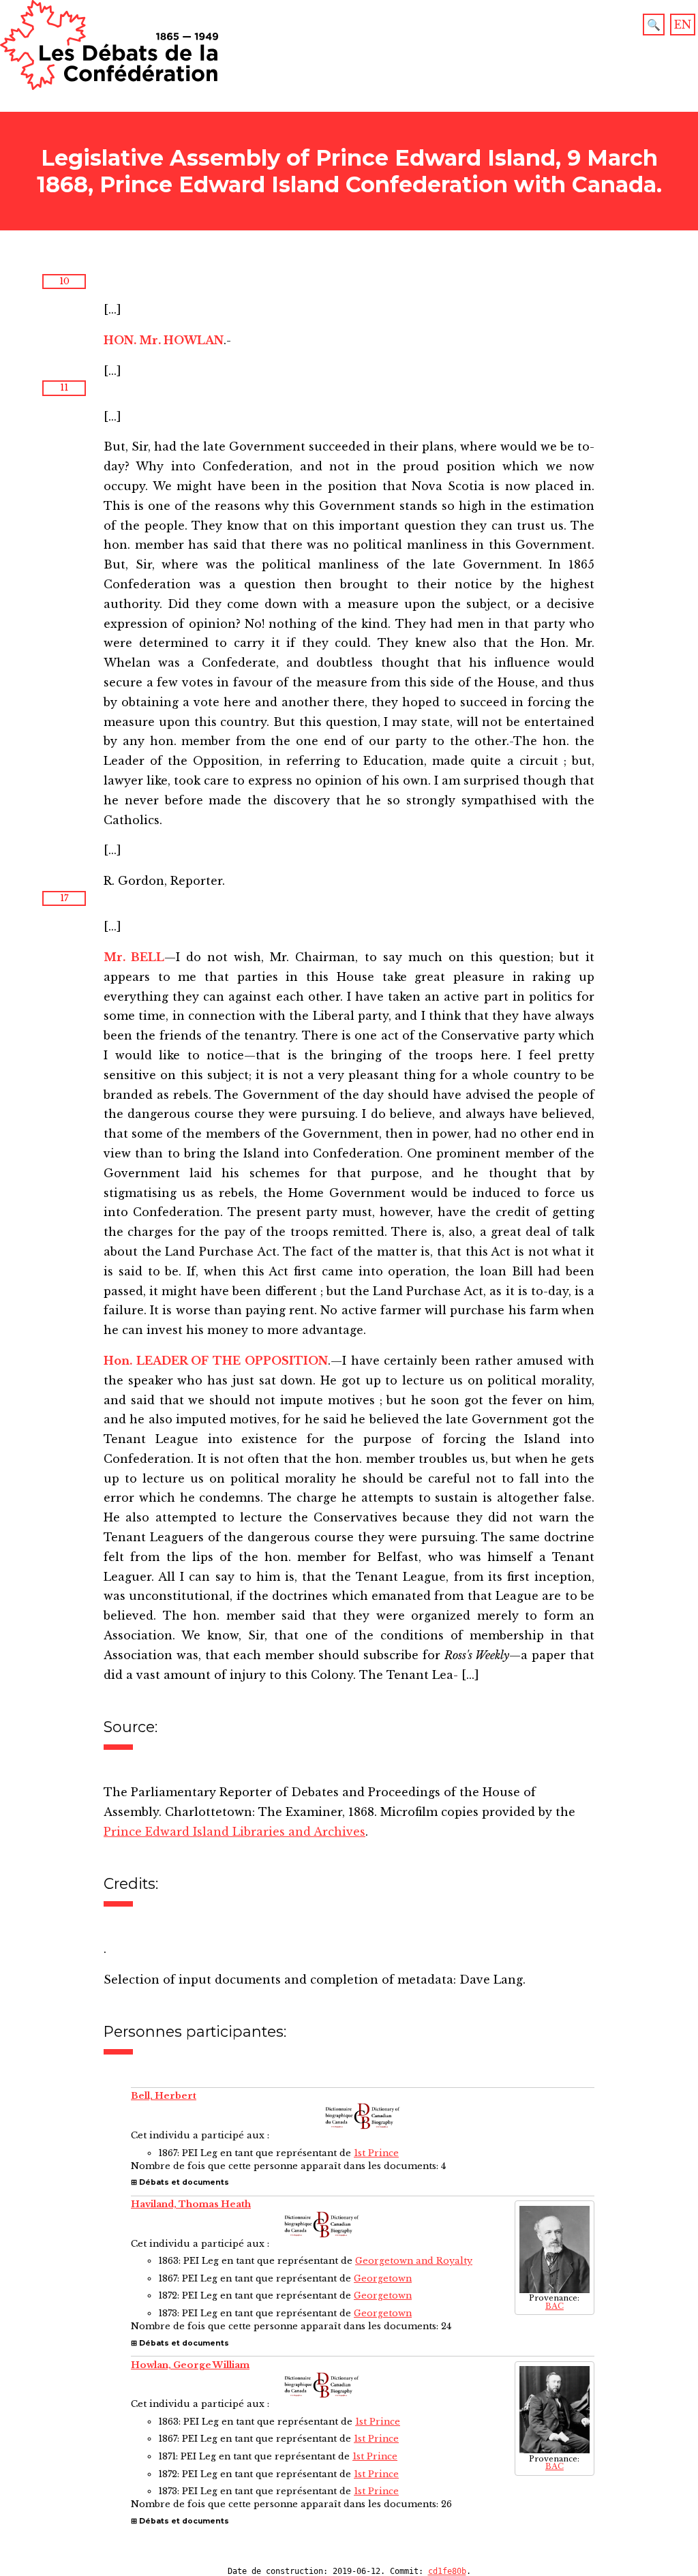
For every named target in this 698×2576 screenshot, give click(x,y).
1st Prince (376, 2153)
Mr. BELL (134, 957)
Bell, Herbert (164, 2096)
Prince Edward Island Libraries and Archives (234, 1832)
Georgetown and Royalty (414, 2261)
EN (683, 25)
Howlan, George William (190, 2365)
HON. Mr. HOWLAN (164, 340)
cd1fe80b (447, 2571)
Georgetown (383, 2278)
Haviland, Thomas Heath (191, 2204)
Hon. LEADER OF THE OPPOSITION (216, 1361)
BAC (555, 2306)
